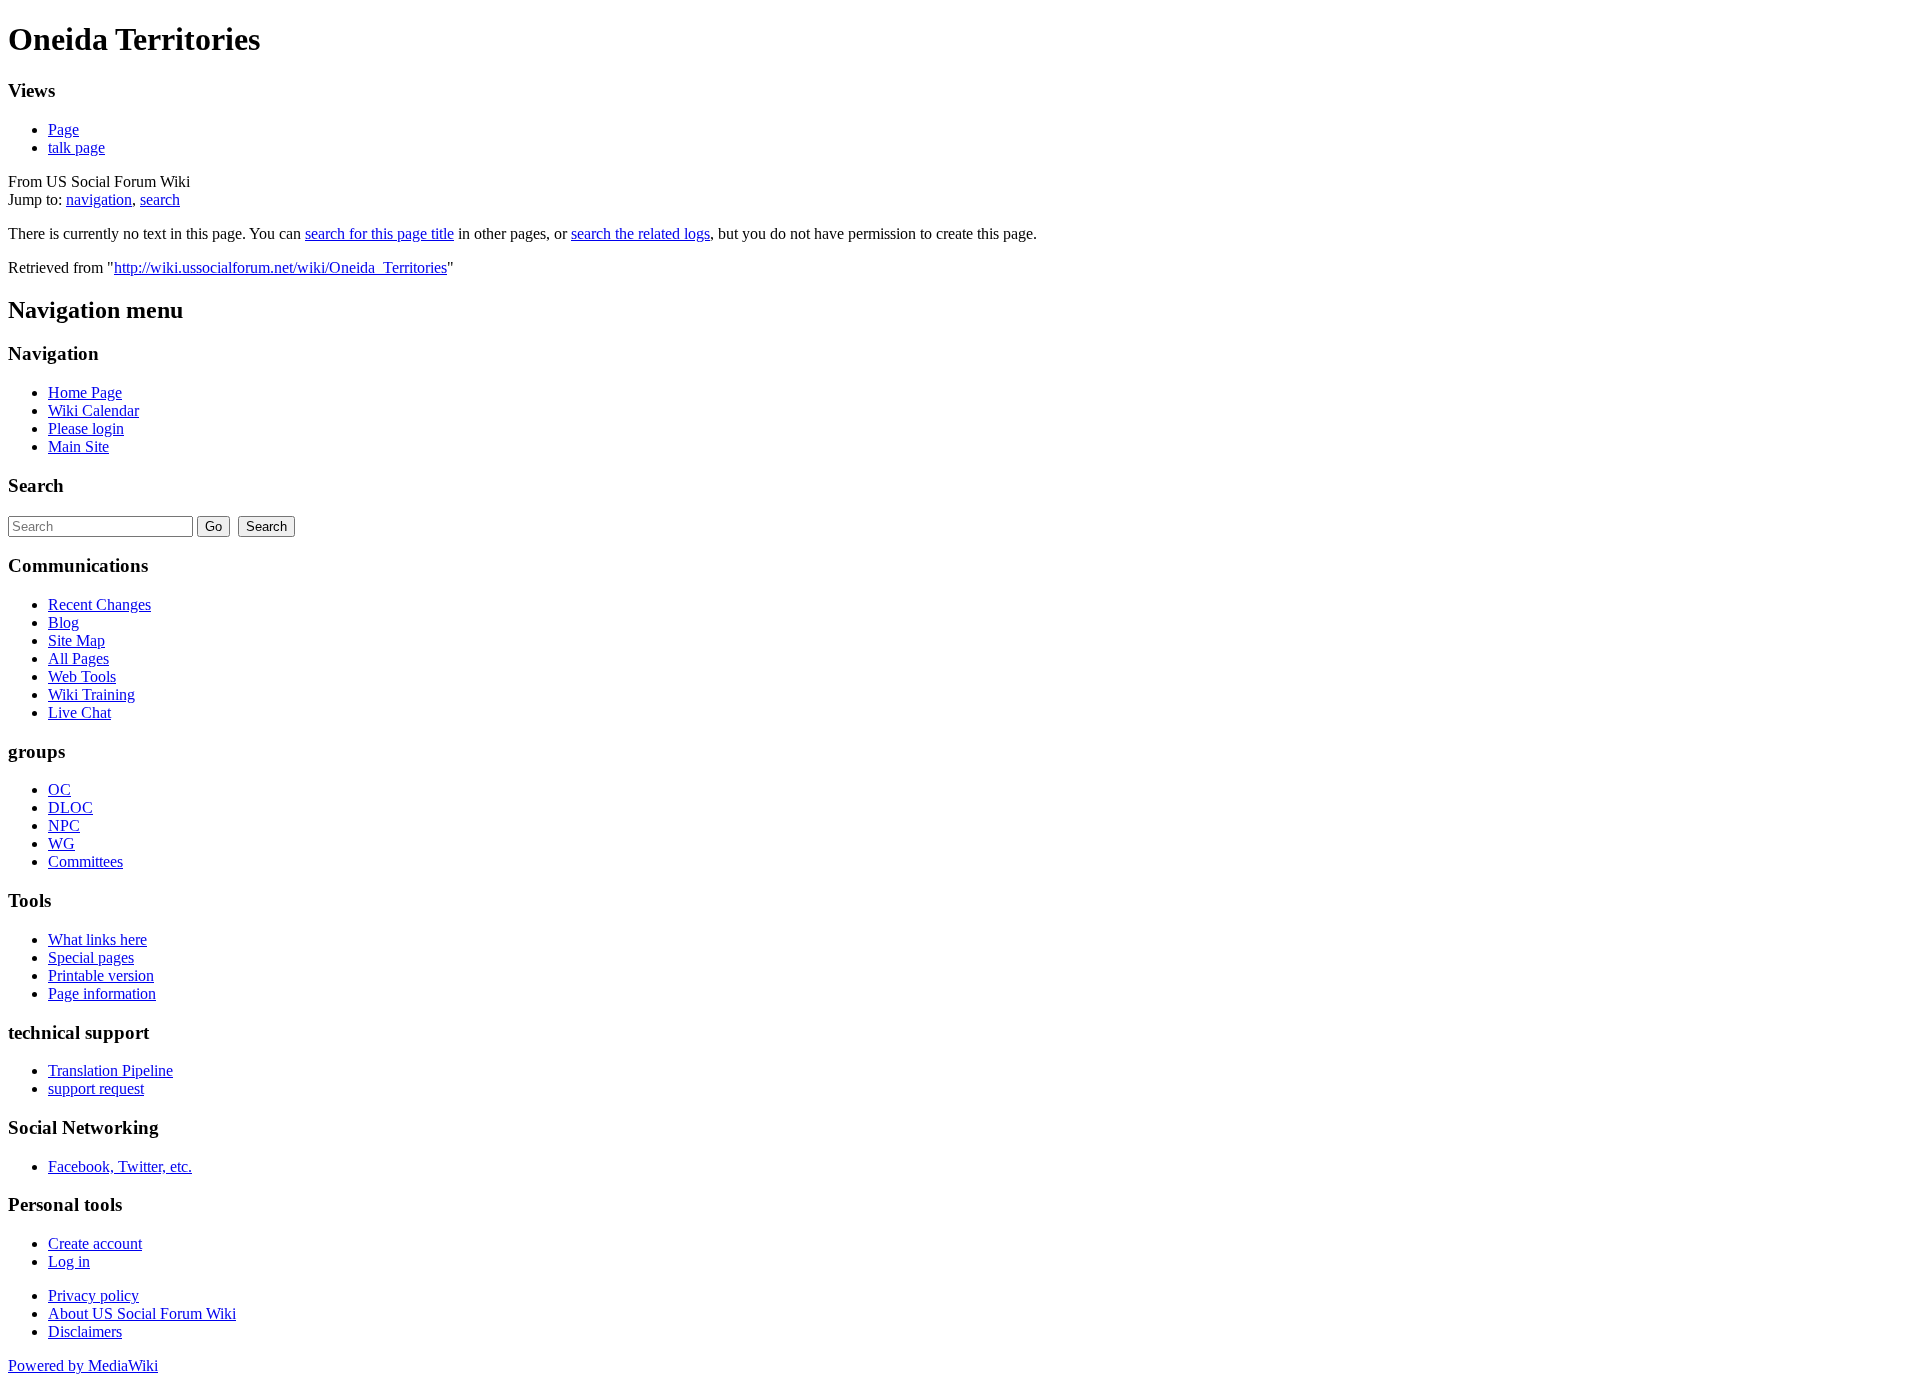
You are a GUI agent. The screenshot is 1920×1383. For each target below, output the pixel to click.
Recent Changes (99, 604)
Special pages (91, 957)
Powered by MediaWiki (83, 1365)
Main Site (78, 446)
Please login (86, 428)
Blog (63, 622)
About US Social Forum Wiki (142, 1313)
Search (36, 485)
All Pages (78, 658)
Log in (69, 1261)
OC (59, 789)
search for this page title (379, 233)
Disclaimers (85, 1331)
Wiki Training (91, 694)
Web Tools (82, 676)
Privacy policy (93, 1295)
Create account (95, 1243)
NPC (64, 825)
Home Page (85, 392)
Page (63, 129)
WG (61, 843)
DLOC (70, 807)
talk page (76, 147)
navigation (99, 199)
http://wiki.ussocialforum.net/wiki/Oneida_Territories (280, 267)
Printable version (101, 975)
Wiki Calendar (93, 410)
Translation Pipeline (110, 1070)
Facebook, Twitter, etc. (120, 1166)
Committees (85, 861)
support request (96, 1088)
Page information (102, 993)
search (160, 199)
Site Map (76, 640)
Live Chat (79, 712)
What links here (97, 939)
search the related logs (640, 233)
